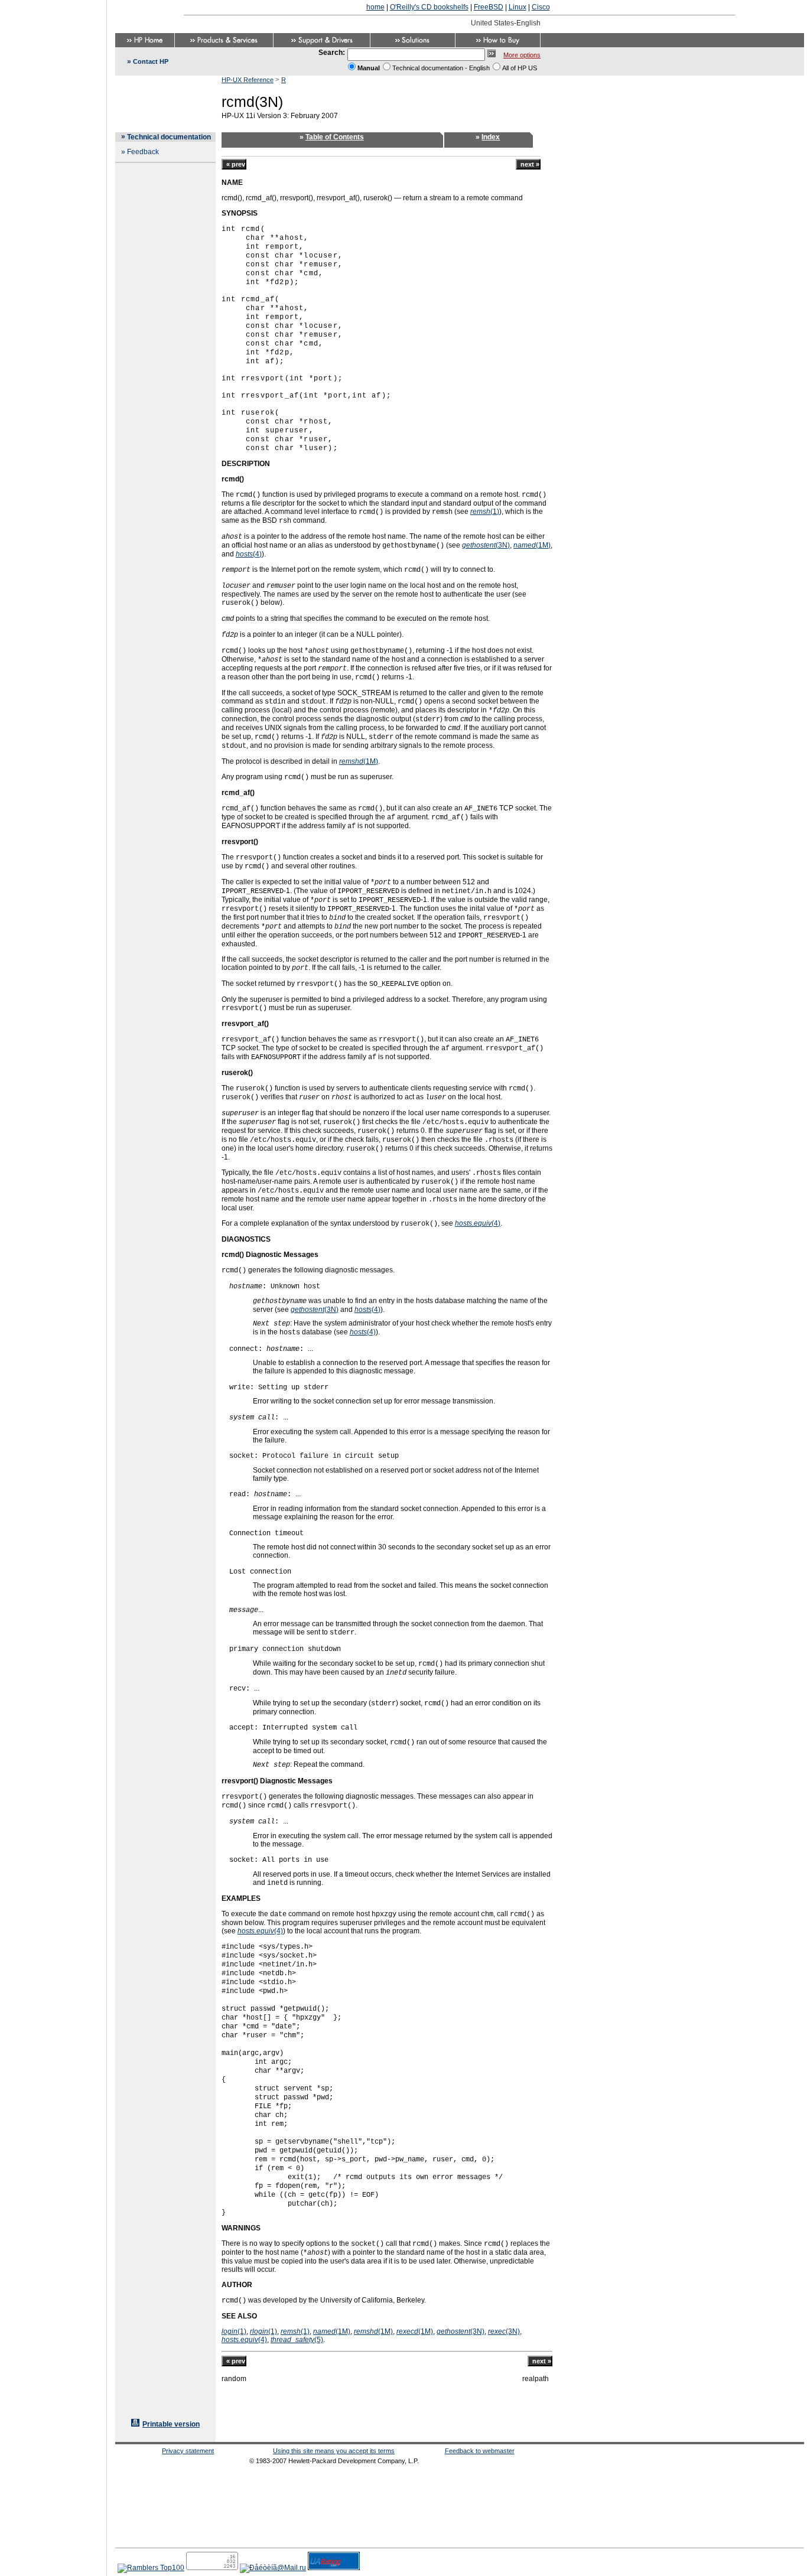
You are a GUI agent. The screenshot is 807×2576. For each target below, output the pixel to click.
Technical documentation (169, 137)
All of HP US (520, 68)
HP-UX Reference (248, 80)
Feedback (143, 152)
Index (491, 137)
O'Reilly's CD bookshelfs (429, 7)
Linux (518, 7)
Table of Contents (335, 137)
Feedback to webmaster (480, 2451)
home (375, 7)
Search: (332, 53)
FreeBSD (489, 7)
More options (522, 55)
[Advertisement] (53, 1284)
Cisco (541, 7)
